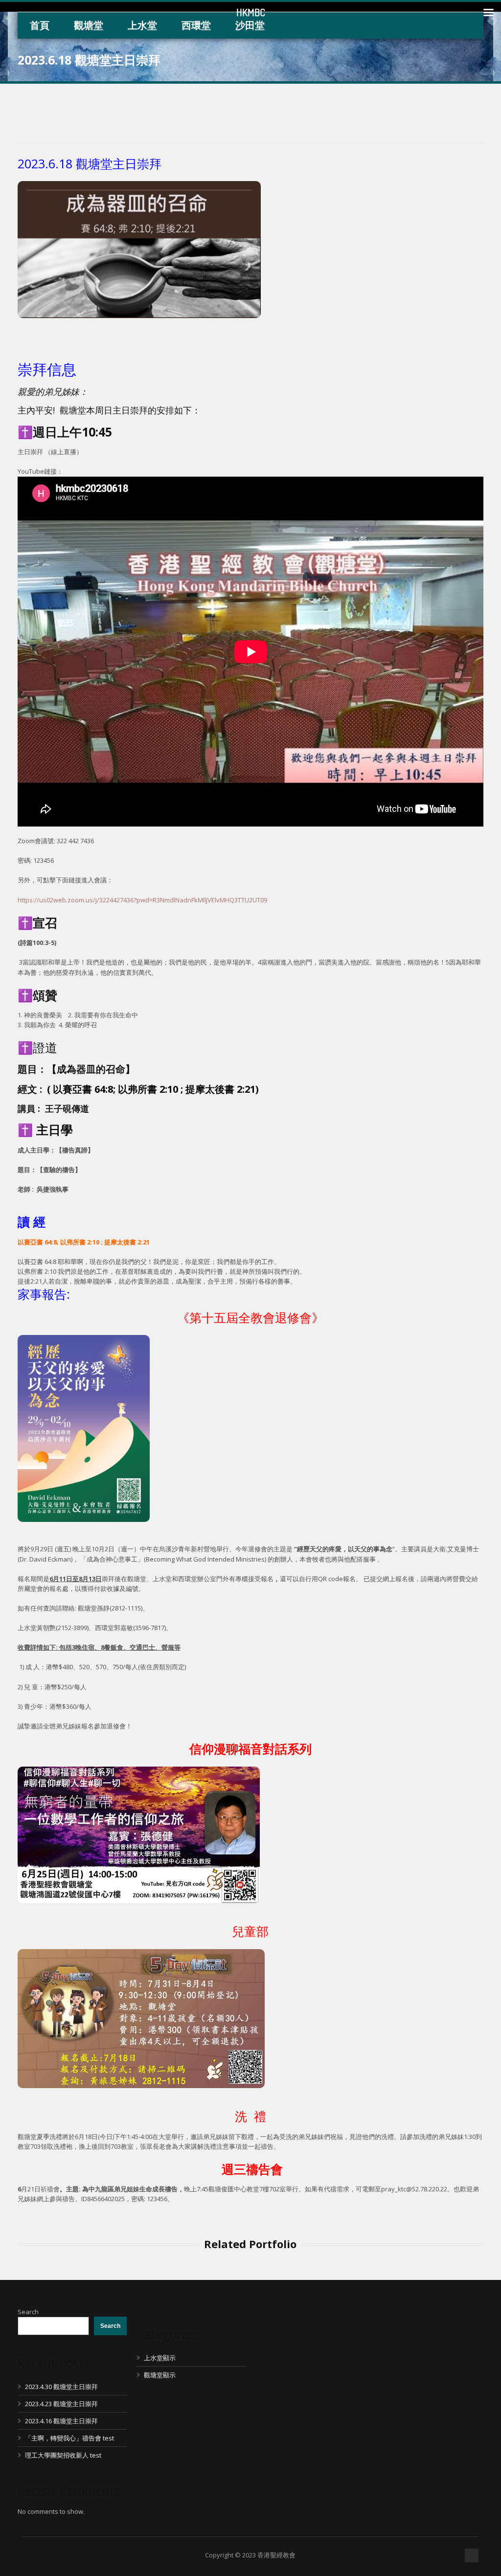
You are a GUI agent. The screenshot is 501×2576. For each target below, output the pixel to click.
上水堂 (142, 25)
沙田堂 (250, 25)
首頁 (40, 25)
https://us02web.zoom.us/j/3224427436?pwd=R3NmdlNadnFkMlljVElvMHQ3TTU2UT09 (142, 900)
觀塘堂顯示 (160, 2375)
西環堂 (196, 25)
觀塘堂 (89, 25)
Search (28, 2312)
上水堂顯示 (160, 2358)
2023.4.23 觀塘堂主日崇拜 (61, 2404)
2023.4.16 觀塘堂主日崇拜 (61, 2421)
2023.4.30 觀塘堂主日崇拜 (61, 2387)
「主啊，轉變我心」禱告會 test (69, 2438)
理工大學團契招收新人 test (63, 2455)
